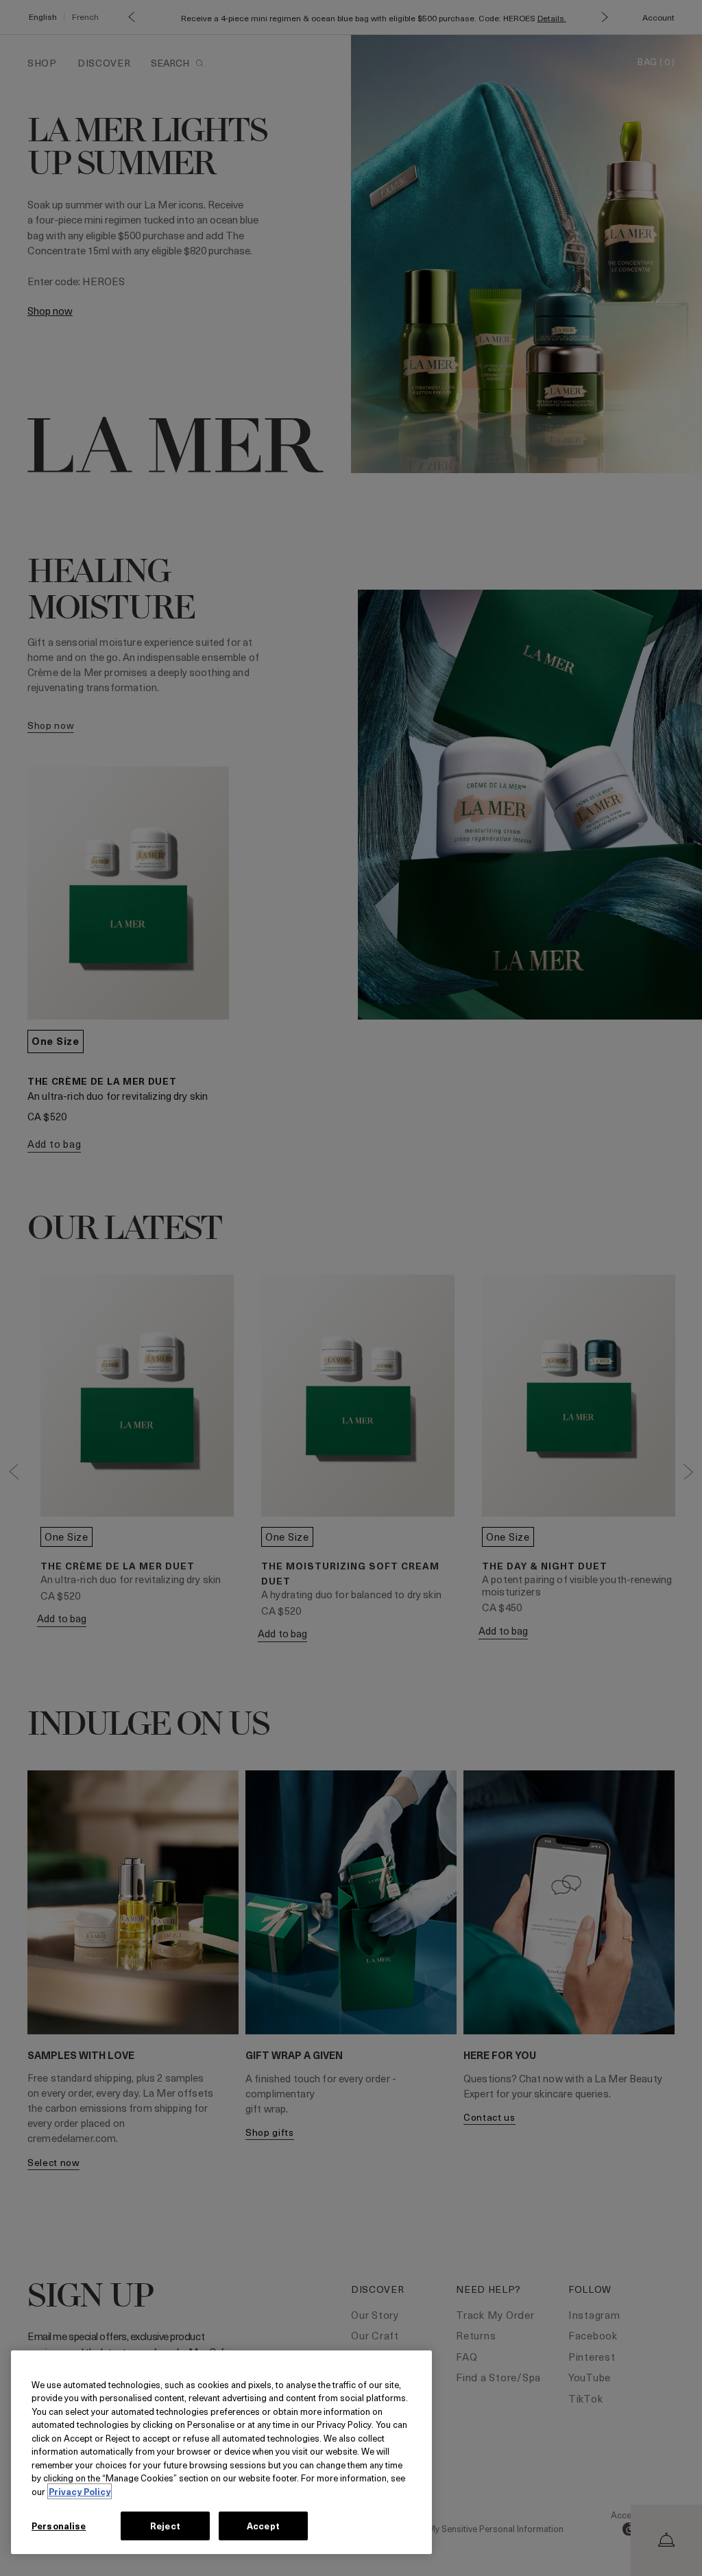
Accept (263, 2526)
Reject (165, 2526)
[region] (221, 2452)
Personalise (59, 2526)
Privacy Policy (80, 2491)
